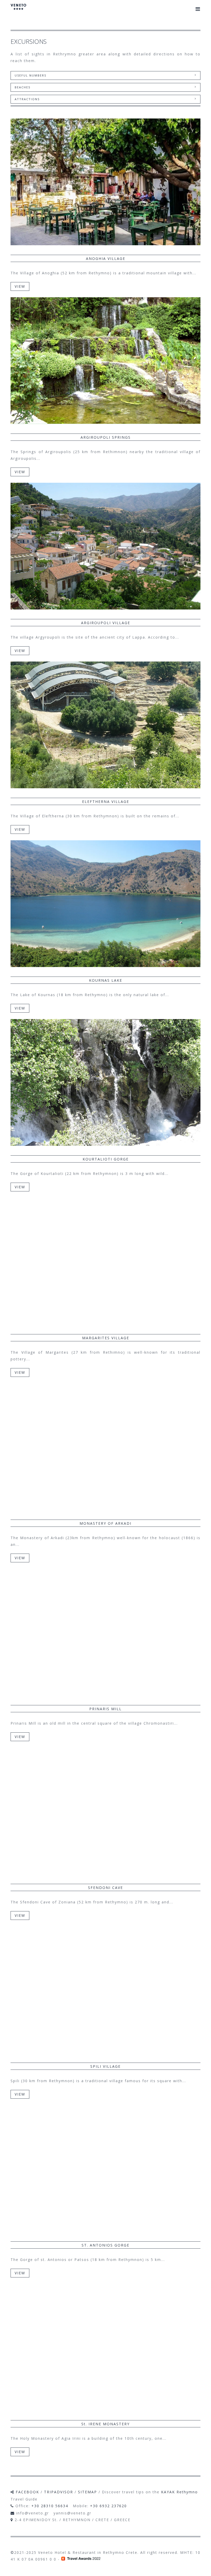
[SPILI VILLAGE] (105, 1990)
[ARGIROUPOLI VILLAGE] (105, 546)
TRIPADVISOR (59, 2492)
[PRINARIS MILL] (105, 1632)
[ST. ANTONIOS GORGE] (105, 2168)
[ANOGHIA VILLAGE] (105, 182)
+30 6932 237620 (108, 2506)
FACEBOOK (27, 2492)
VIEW (20, 286)
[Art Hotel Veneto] (18, 10)
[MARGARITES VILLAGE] (105, 1261)
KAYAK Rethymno (179, 2492)
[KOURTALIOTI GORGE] (105, 1082)
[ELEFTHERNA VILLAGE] (105, 725)
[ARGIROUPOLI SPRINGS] (105, 361)
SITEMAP (87, 2492)
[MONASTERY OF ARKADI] (105, 1447)
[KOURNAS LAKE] (105, 904)
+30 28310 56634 (50, 2506)
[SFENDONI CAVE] (105, 1811)
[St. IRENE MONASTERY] (105, 2347)
